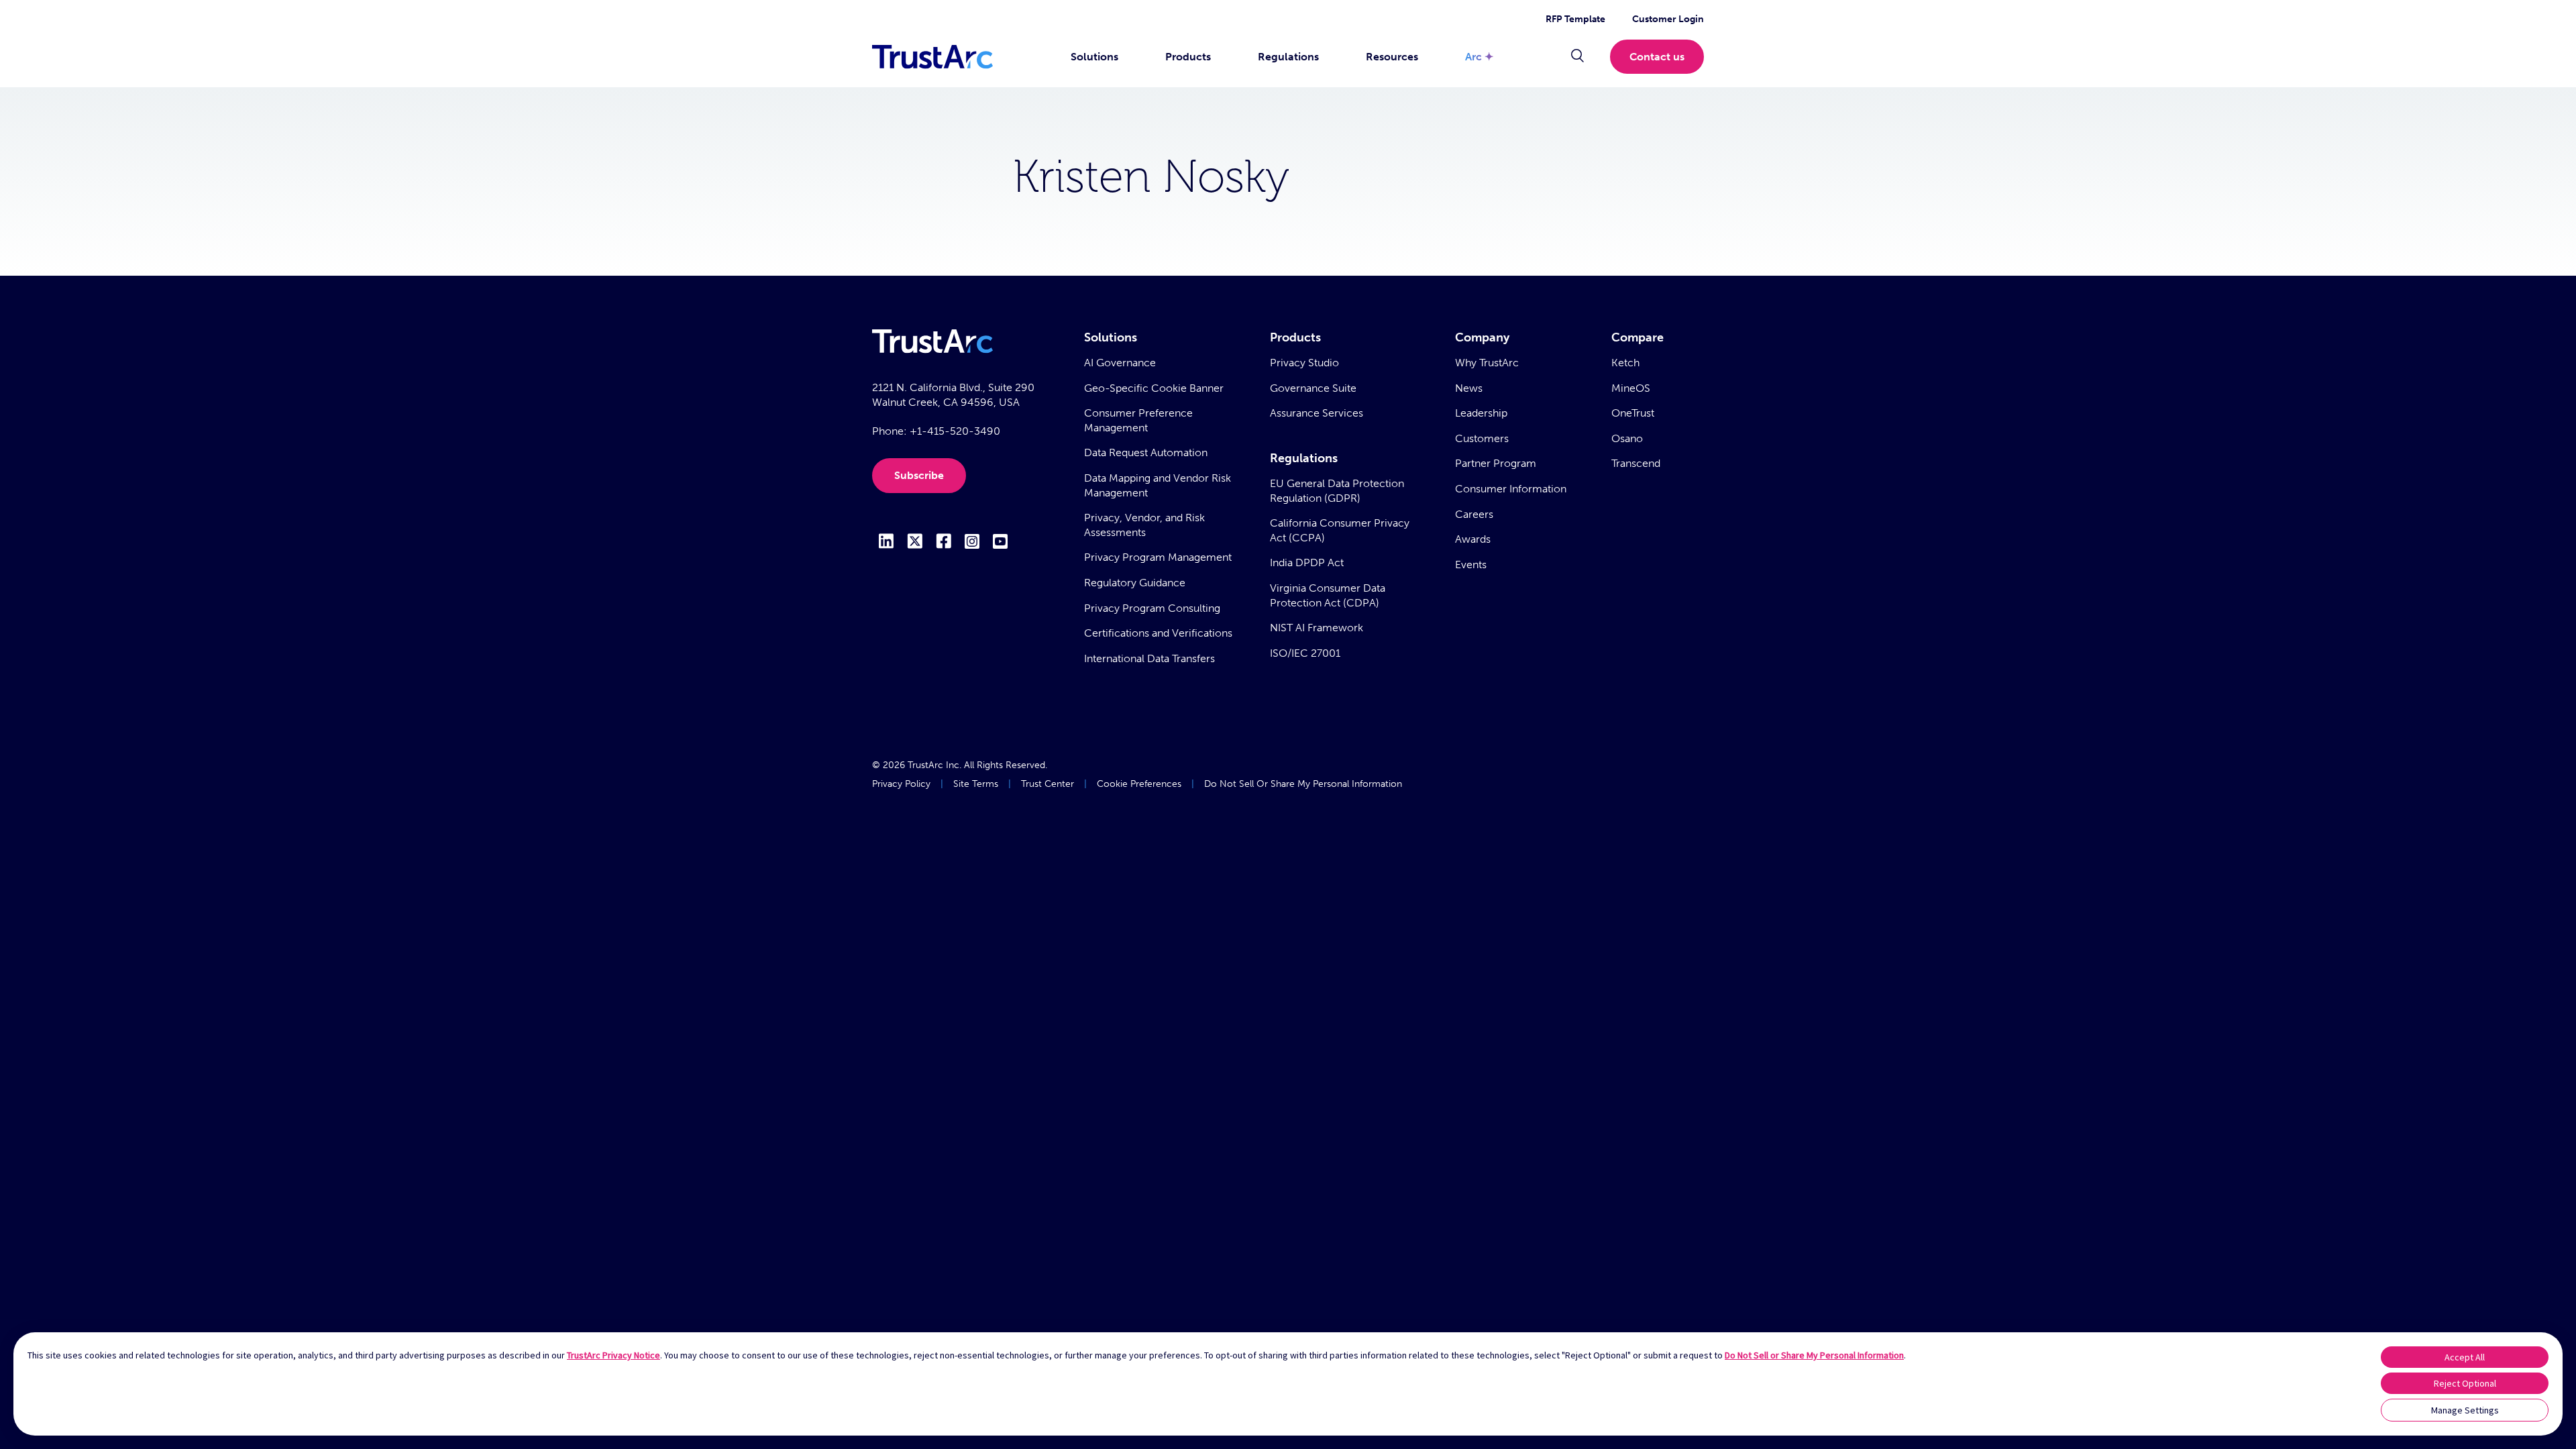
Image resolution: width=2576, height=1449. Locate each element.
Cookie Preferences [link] (1139, 784)
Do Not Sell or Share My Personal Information (1814, 1355)
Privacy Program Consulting (1152, 608)
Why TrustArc (1487, 363)
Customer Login (1668, 19)
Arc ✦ (1479, 57)
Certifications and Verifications (1158, 633)
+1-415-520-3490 (955, 431)
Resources (1392, 57)
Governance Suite (1313, 388)
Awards (1473, 539)
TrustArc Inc (933, 765)
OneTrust (1633, 413)
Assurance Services (1317, 413)
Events (1471, 565)
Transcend (1636, 463)
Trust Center (1048, 784)
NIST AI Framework (1317, 628)
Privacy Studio (1304, 363)
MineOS (1631, 388)
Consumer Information (1511, 489)
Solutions (1094, 57)
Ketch (1625, 363)
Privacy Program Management (1158, 557)
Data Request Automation (1146, 452)
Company (1482, 337)
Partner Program (1496, 463)
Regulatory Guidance (1135, 583)
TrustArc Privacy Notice (613, 1355)
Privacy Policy (901, 784)
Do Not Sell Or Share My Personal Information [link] (1303, 784)
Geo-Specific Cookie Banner (1154, 388)
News (1469, 388)
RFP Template (1575, 19)
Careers (1474, 514)
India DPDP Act (1307, 562)
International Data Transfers (1149, 658)
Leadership (1481, 413)
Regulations (1288, 57)
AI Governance (1120, 363)
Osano (1627, 438)
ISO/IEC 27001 (1305, 653)
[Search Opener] (1577, 57)
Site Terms (976, 784)
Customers (1482, 438)
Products (1188, 57)
